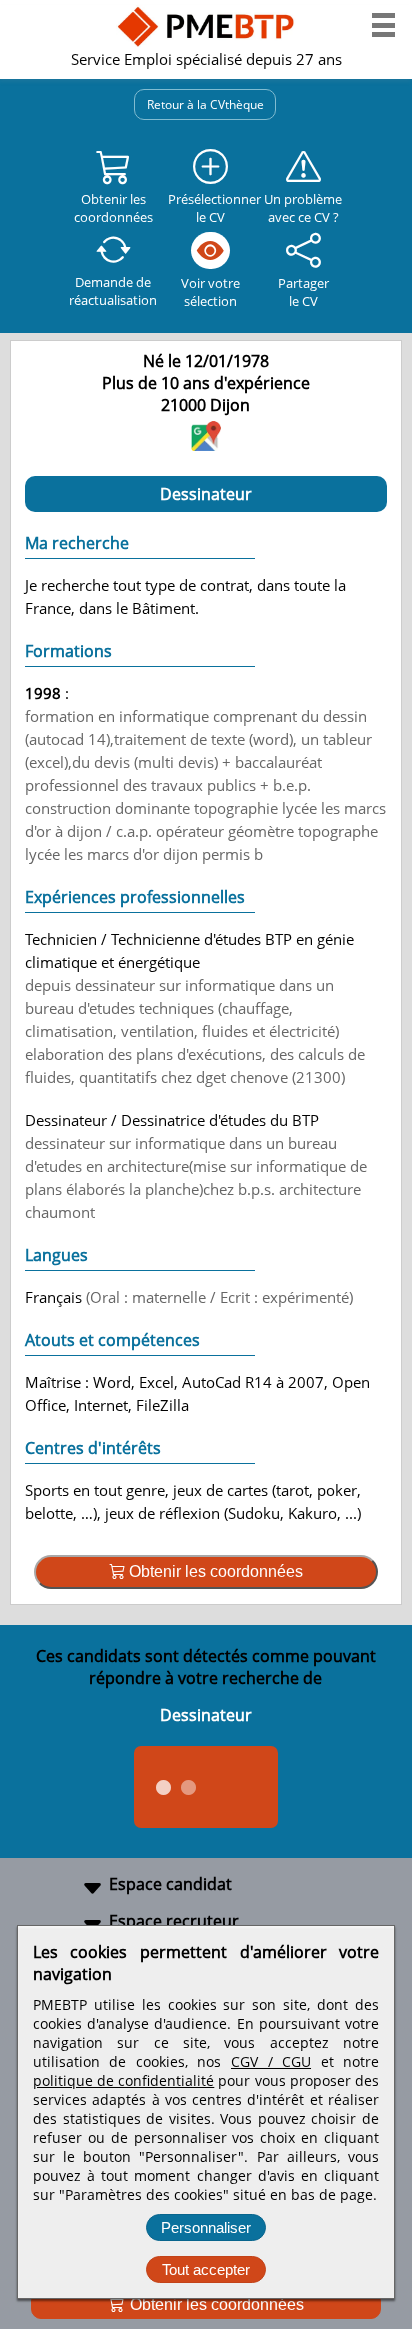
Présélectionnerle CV (211, 208)
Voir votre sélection (210, 292)
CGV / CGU (271, 2061)
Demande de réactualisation (113, 291)
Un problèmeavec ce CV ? (303, 208)
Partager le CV (303, 292)
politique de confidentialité (123, 2080)
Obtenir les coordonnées (215, 2304)
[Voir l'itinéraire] (206, 444)
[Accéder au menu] (383, 25)
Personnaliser (206, 2227)
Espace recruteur (174, 1921)
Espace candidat (170, 1884)
